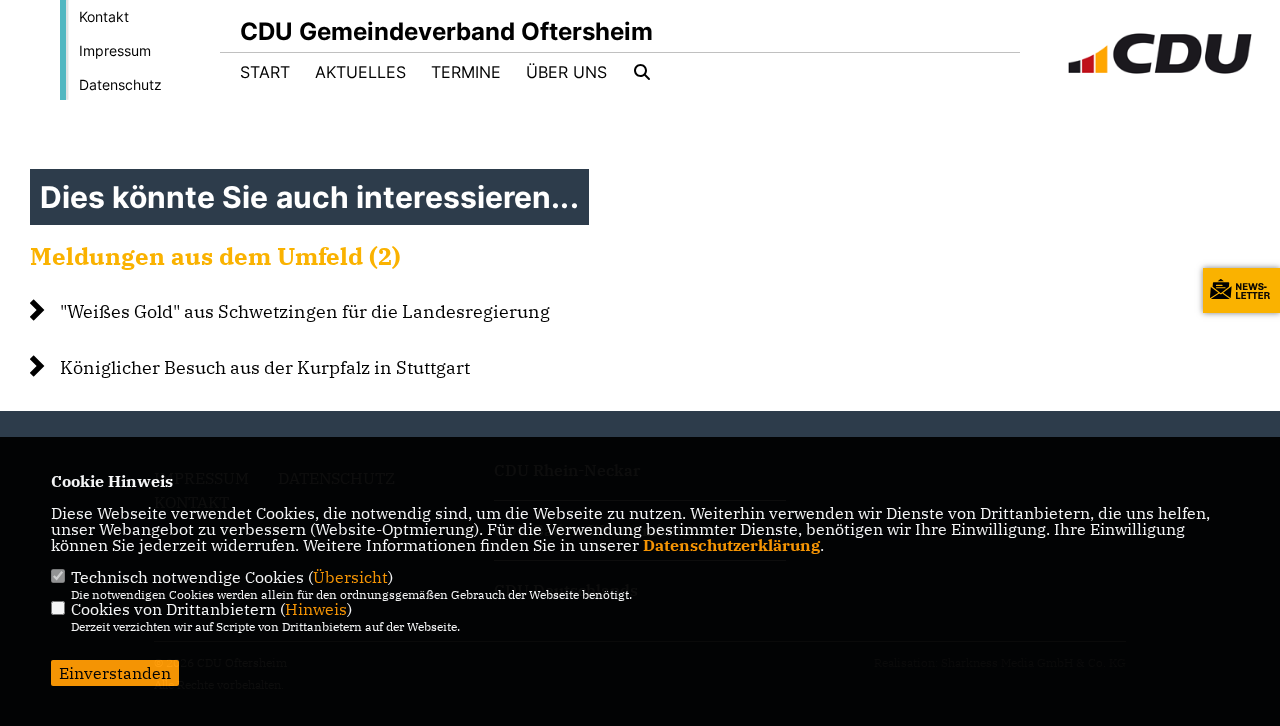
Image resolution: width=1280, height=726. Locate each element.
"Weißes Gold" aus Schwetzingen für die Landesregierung (305, 311)
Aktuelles (360, 72)
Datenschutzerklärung (731, 545)
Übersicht (350, 577)
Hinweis (316, 609)
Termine (466, 72)
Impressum (115, 50)
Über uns (566, 72)
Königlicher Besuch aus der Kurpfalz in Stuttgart (265, 367)
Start (265, 72)
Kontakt (104, 16)
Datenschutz (120, 84)
